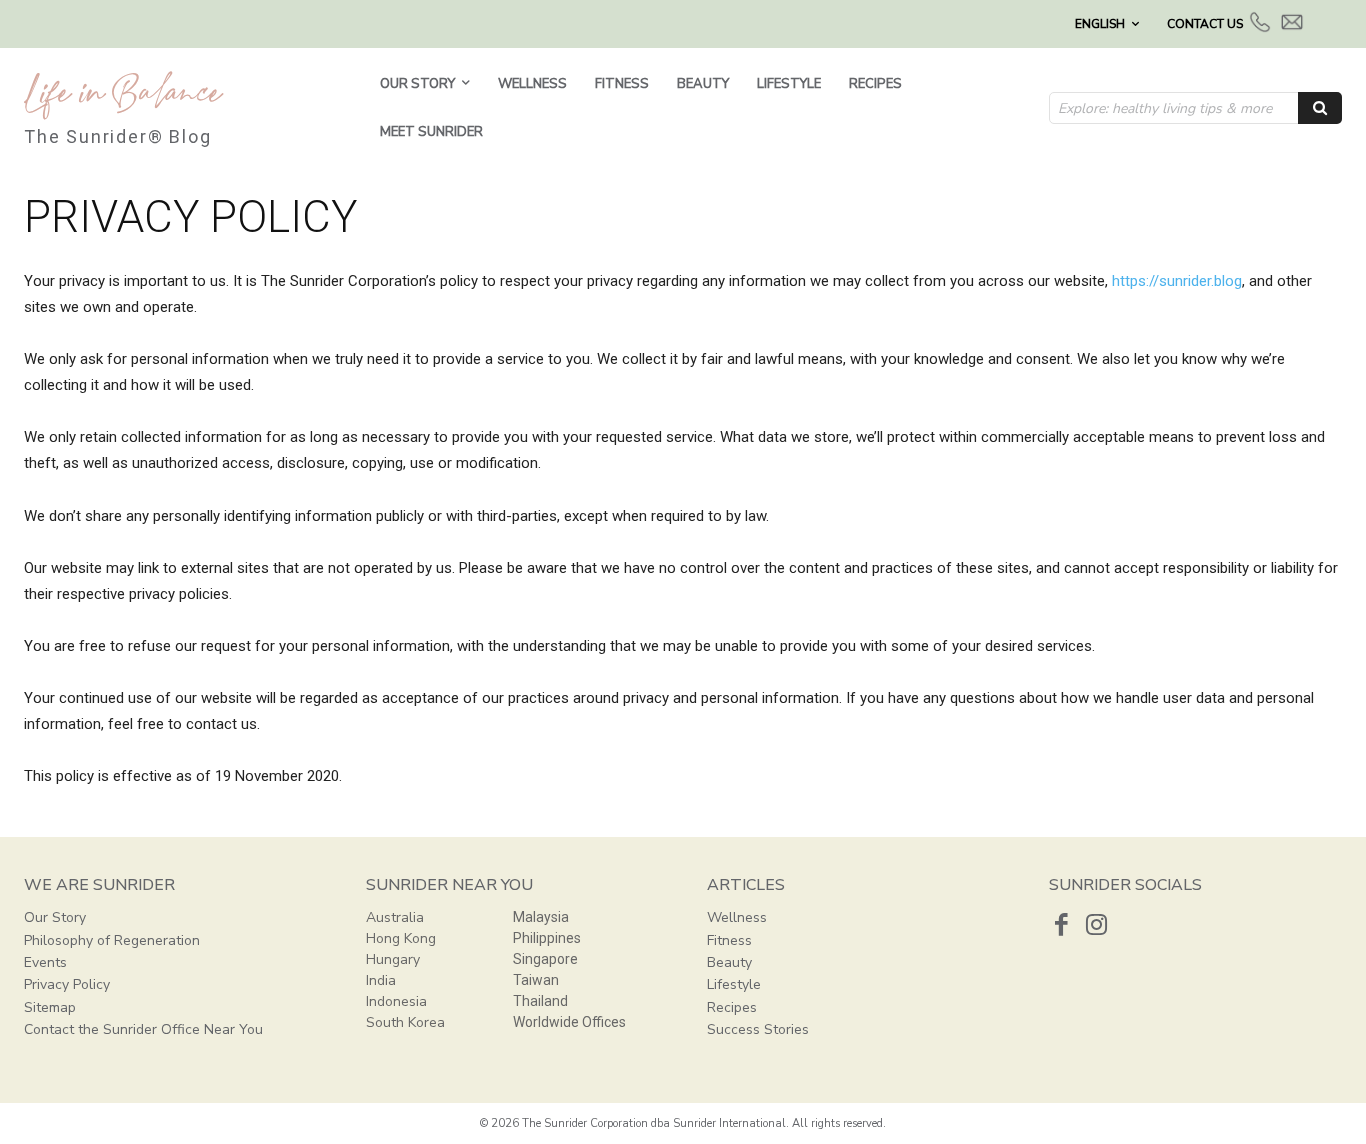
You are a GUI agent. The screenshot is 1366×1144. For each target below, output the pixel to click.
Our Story (55, 917)
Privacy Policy (67, 984)
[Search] (1320, 108)
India (381, 980)
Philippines (547, 938)
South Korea (405, 1022)
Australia (395, 917)
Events (45, 962)
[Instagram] (1096, 924)
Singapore (545, 959)
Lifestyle (734, 984)
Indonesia (396, 1001)
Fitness (729, 940)
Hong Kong (401, 938)
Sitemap (50, 1007)
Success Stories (758, 1029)
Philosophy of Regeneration (112, 940)
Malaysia (541, 917)
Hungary (393, 959)
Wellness (737, 917)
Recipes (732, 1007)
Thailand (540, 1001)
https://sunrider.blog (1177, 281)
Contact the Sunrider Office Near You (143, 1029)
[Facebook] (1061, 924)
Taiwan (536, 980)
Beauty (729, 962)
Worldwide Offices (569, 1022)
